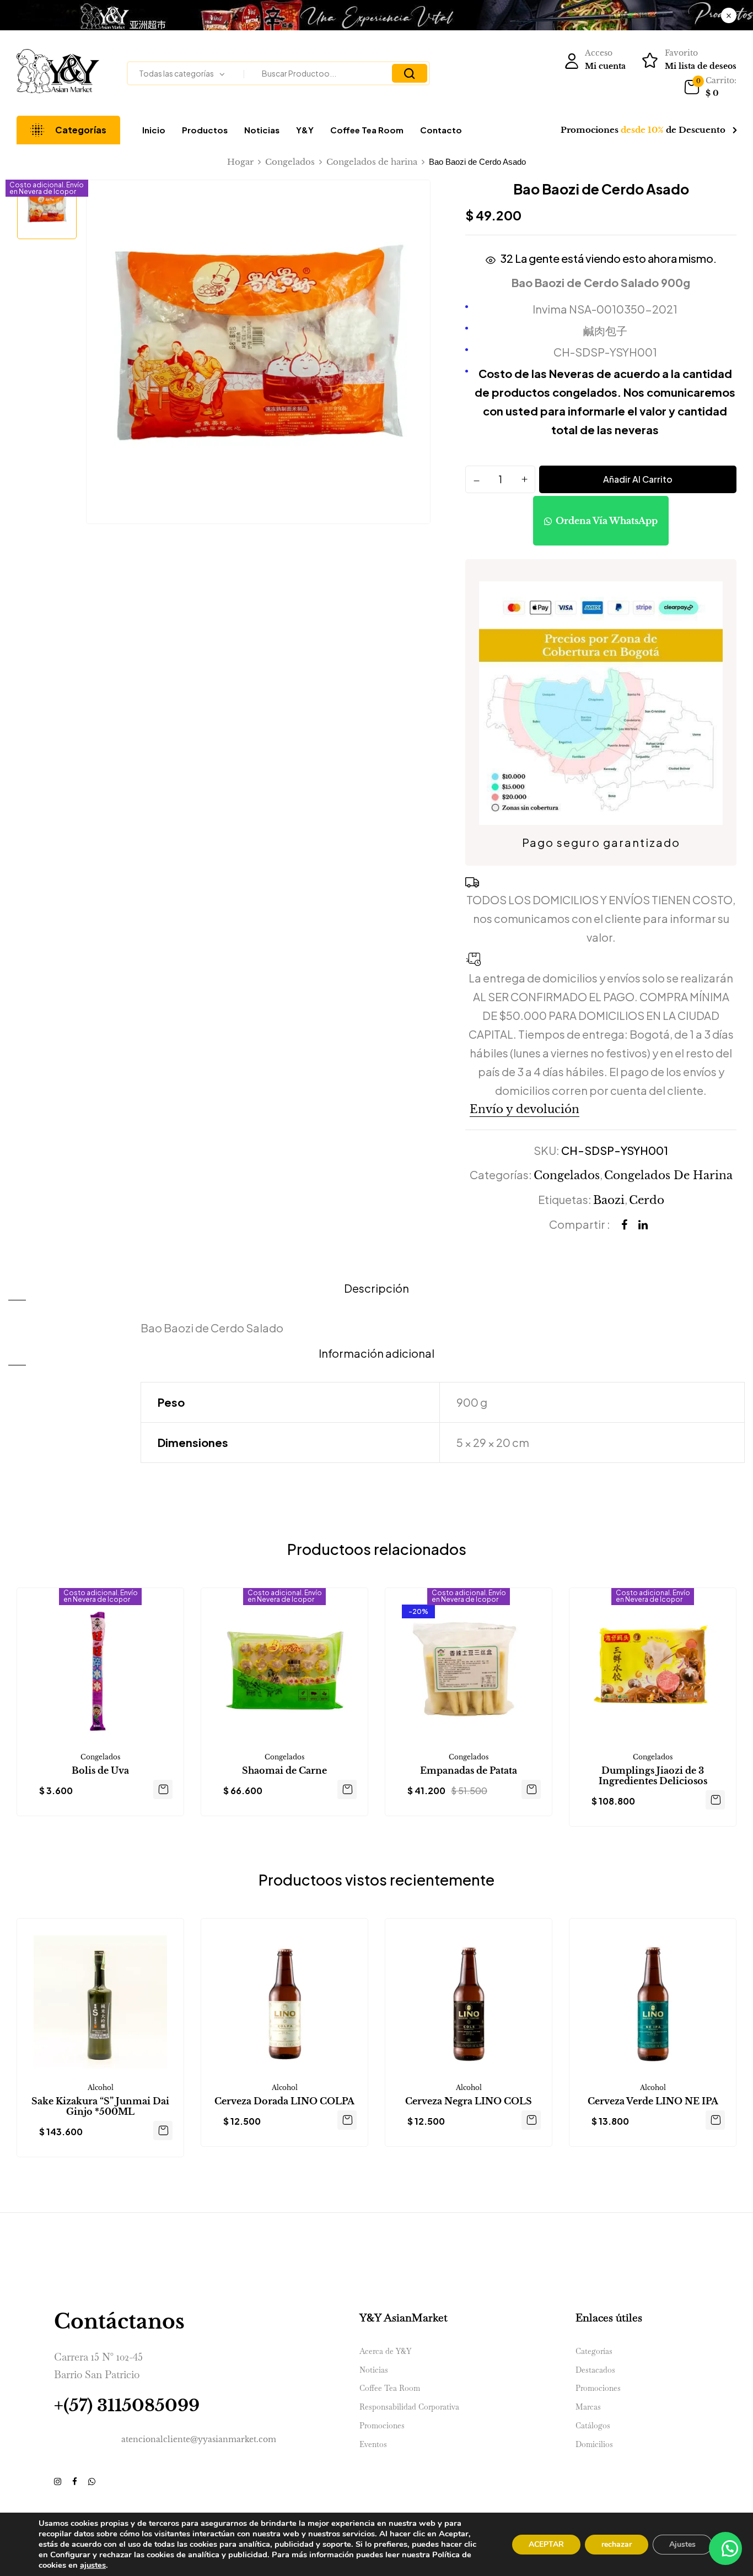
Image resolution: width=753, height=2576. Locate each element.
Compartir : (580, 1224)
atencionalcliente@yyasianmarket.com (199, 2439)
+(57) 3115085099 (127, 2405)
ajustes (93, 2565)
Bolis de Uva (100, 1771)
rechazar (617, 2544)
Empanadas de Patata (469, 1771)
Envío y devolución (525, 1109)
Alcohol (101, 2088)
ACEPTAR (546, 2544)
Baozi (609, 1200)
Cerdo (647, 1200)
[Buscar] (410, 73)
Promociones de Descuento (643, 130)
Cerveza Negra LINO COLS (469, 2101)
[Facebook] (624, 1225)
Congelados (290, 162)
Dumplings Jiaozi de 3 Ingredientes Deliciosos (653, 1776)
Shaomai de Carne (284, 1771)
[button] (710, 88)
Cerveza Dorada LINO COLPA (284, 2101)
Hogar (240, 162)
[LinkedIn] (643, 1225)
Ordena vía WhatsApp (607, 521)
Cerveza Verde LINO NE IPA (653, 2101)
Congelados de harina (372, 162)
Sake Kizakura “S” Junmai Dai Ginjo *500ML (100, 2107)
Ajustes (682, 2544)
